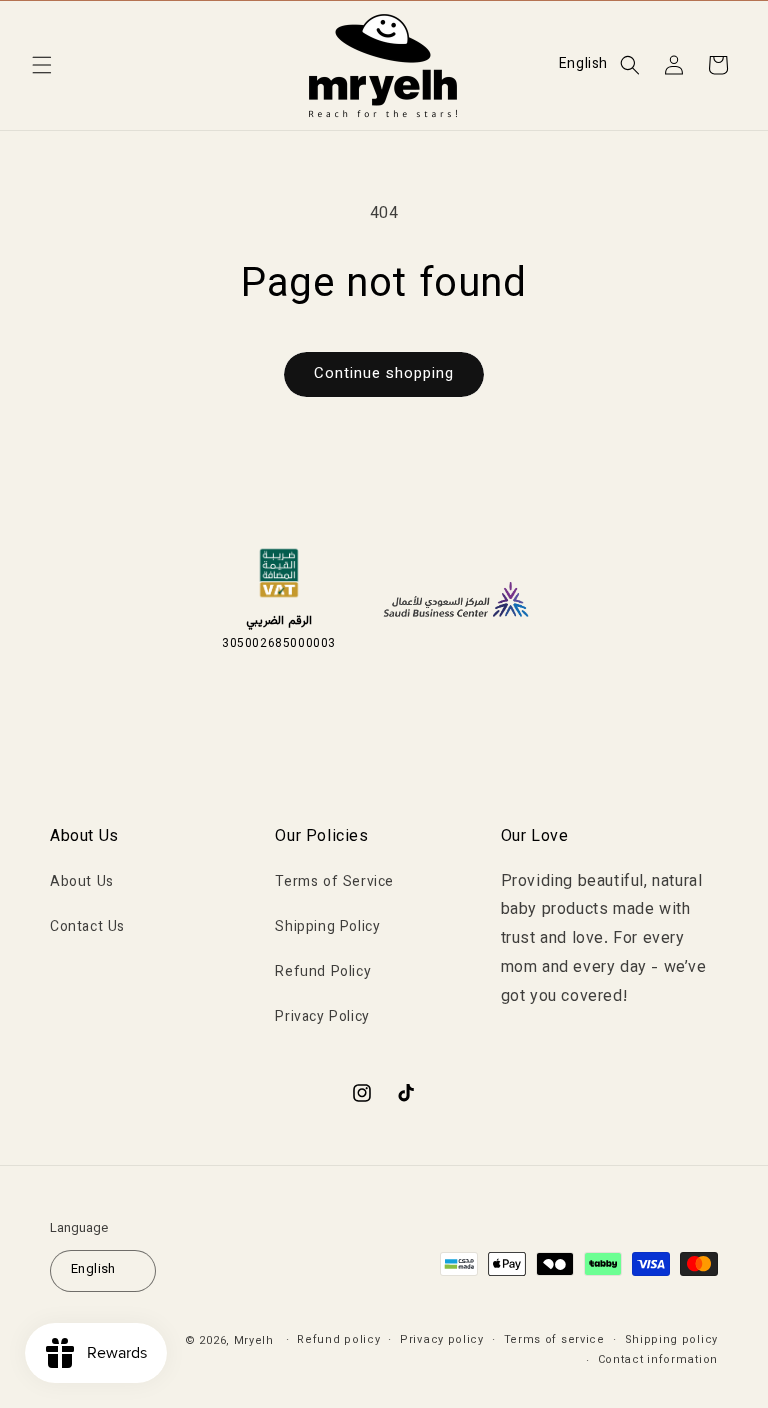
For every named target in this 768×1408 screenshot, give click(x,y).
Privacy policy (442, 1340)
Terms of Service (334, 883)
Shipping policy (672, 1340)
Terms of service (554, 1340)
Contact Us (87, 928)
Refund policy (338, 1340)
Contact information (658, 1360)
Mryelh (254, 1341)
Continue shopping (384, 374)
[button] (42, 65)
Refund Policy (323, 973)
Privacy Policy (322, 1018)
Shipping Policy (327, 928)
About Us (82, 883)
